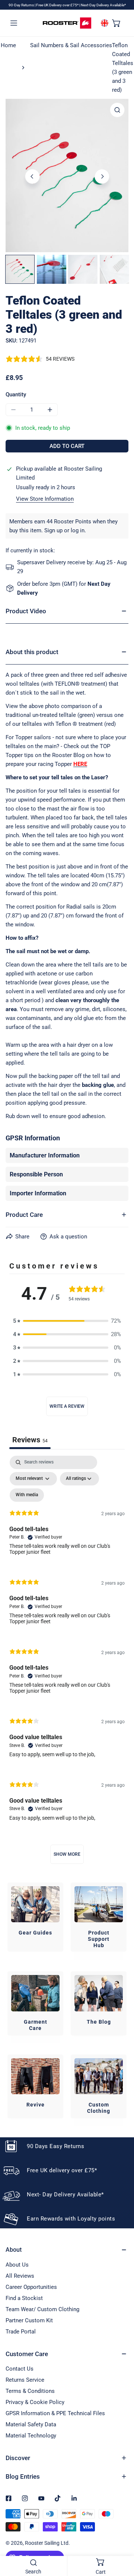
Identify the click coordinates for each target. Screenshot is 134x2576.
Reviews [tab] (30, 1440)
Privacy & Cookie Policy (35, 2402)
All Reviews (20, 2276)
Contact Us (20, 2369)
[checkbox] (27, 1495)
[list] (67, 176)
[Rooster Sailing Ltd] (67, 23)
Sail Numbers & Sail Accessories (71, 45)
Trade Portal (21, 2332)
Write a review (67, 1406)
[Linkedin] (74, 2498)
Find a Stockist (24, 2298)
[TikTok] (58, 2498)
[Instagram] (25, 2498)
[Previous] (32, 176)
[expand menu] (14, 23)
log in (78, 530)
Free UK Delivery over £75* (58, 5)
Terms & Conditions (30, 2391)
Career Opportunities (31, 2287)
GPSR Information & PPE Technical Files (55, 2413)
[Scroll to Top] (121, 2537)
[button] (117, 23)
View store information (45, 499)
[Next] (102, 176)
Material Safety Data (31, 2424)
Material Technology (31, 2436)
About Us (17, 2265)
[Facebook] (9, 2498)
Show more (67, 1854)
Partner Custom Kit (29, 2320)
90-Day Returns (22, 5)
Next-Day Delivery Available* (103, 5)
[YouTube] (41, 2498)
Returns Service (25, 2380)
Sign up (53, 530)
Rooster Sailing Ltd (47, 2543)
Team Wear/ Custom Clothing (42, 2309)
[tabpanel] (67, 1663)
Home (8, 45)
